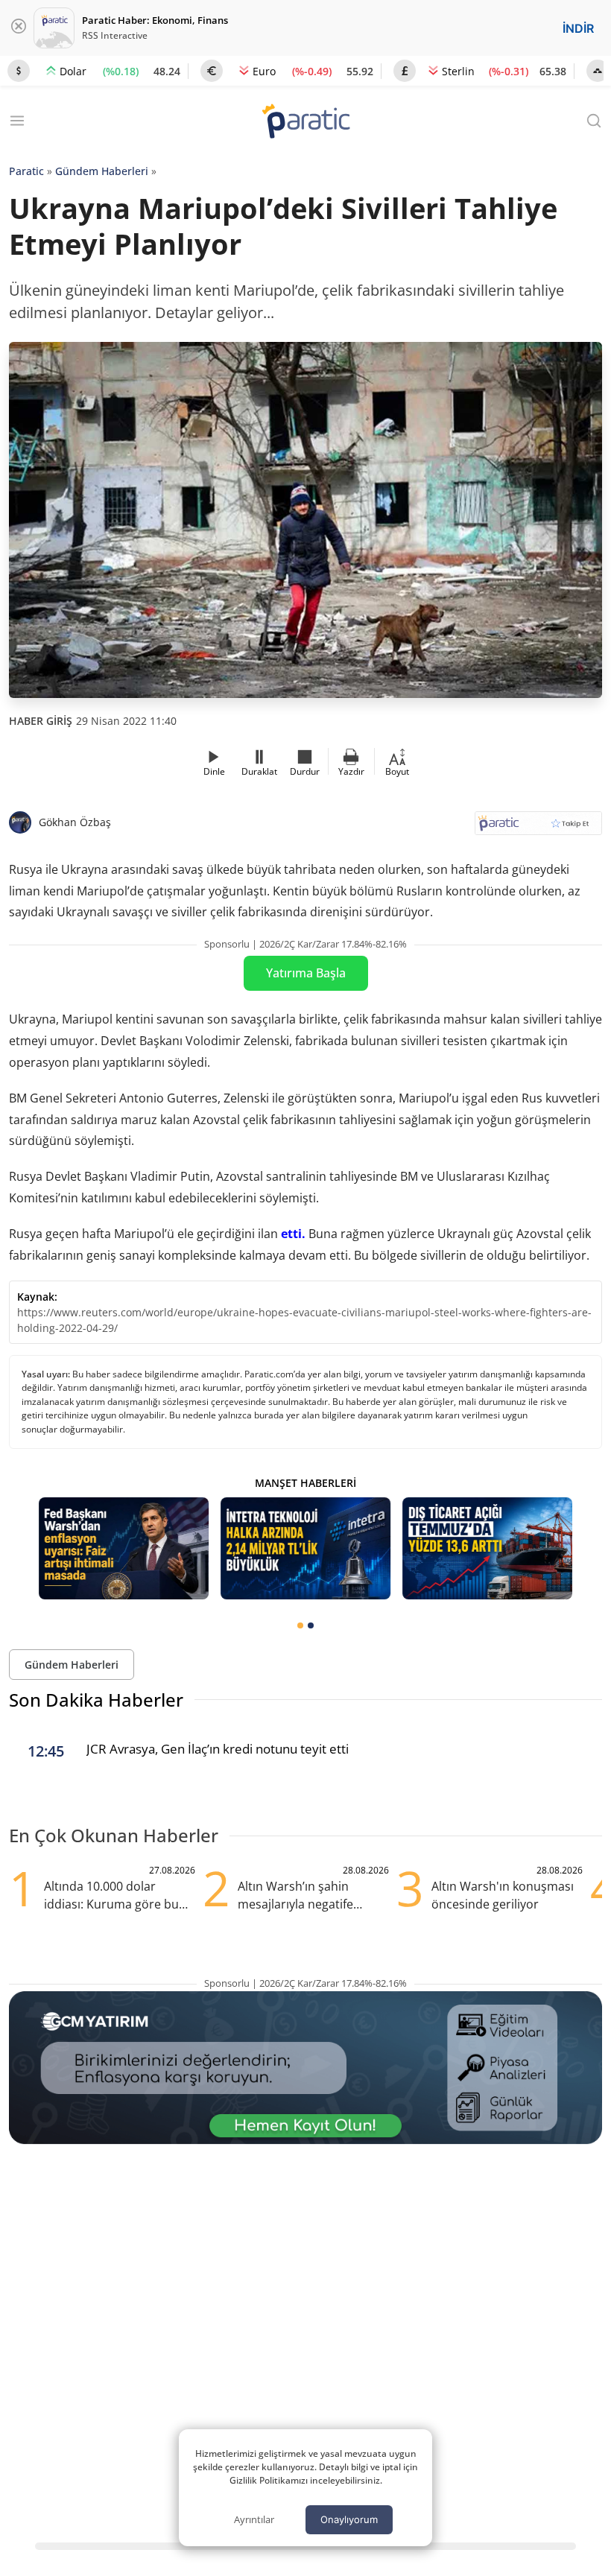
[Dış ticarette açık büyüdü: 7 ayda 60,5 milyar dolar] (487, 1548)
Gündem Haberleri (102, 171)
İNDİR (578, 28)
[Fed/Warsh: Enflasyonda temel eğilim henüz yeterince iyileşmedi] (124, 1548)
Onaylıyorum (349, 2519)
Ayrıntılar (254, 2519)
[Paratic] (305, 123)
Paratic (26, 171)
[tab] (300, 1625)
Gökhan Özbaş (75, 822)
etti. (293, 1234)
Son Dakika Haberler (96, 1700)
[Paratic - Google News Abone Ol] (538, 828)
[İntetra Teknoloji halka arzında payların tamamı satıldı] (305, 1548)
